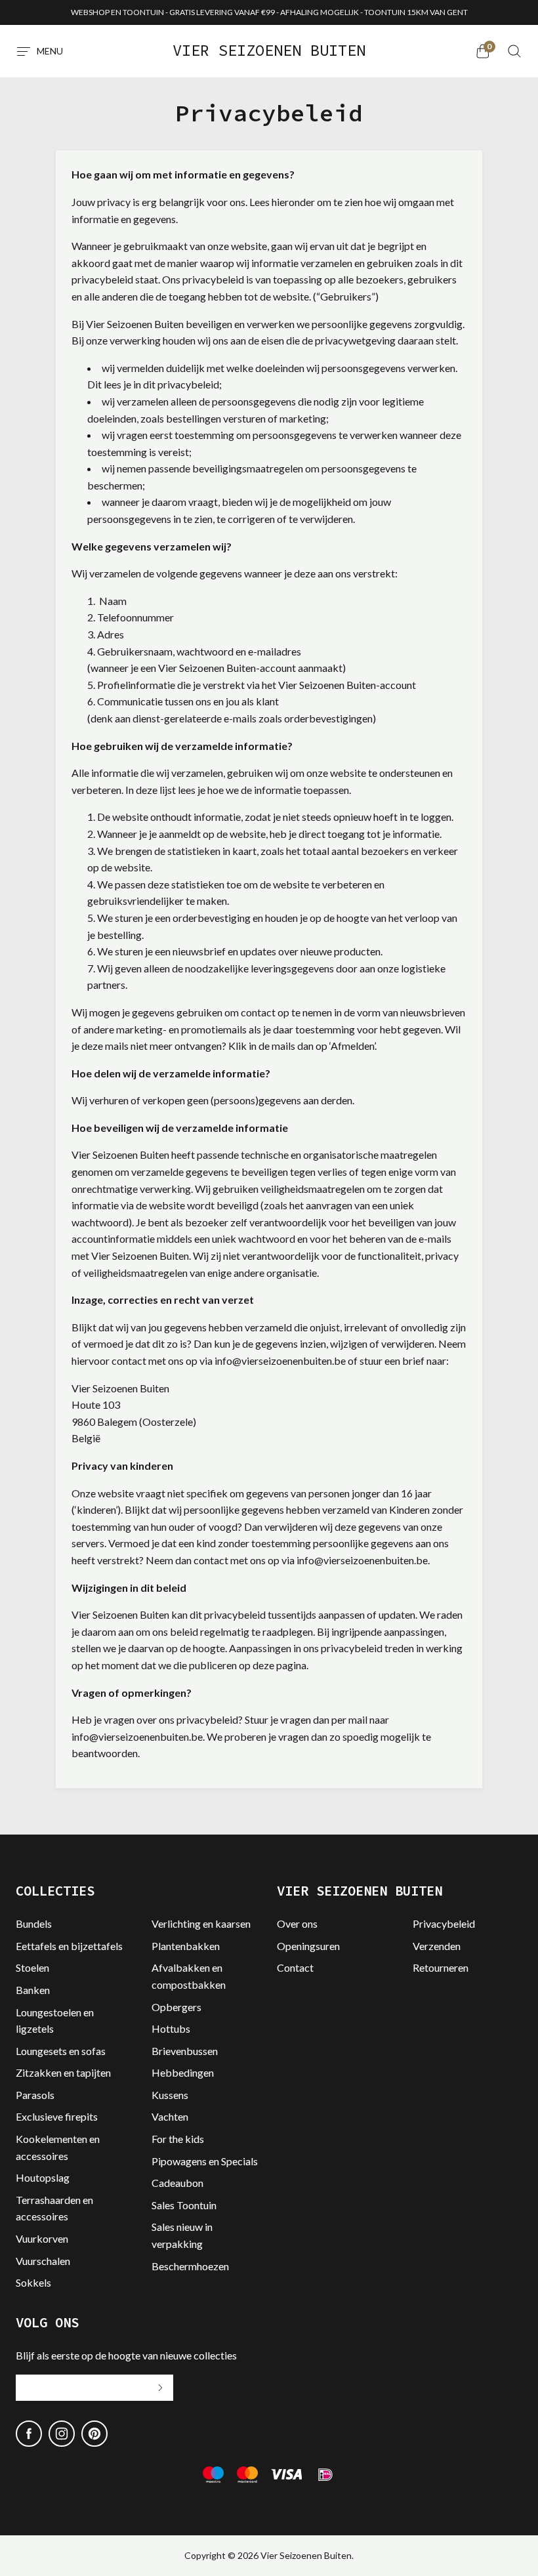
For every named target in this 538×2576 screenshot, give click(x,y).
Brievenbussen (185, 2051)
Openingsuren (308, 1946)
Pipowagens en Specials (205, 2161)
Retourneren (441, 1967)
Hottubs (171, 2028)
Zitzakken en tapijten (63, 2072)
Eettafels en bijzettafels (69, 1946)
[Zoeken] (514, 51)
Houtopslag (43, 2177)
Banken (33, 1990)
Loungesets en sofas (61, 2051)
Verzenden (437, 1946)
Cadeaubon (177, 2183)
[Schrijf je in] (160, 2388)
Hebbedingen (183, 2072)
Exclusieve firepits (57, 2116)
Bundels (34, 1923)
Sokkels (33, 2282)
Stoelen (32, 1967)
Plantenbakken (186, 1946)
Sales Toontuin (184, 2205)
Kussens (170, 2095)
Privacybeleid (444, 1923)
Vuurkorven (42, 2238)
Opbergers (176, 2007)
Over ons (297, 1923)
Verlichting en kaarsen (201, 1923)
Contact (295, 1967)
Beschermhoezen (190, 2266)
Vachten (170, 2116)
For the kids (178, 2139)
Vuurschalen (43, 2261)
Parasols (35, 2095)
